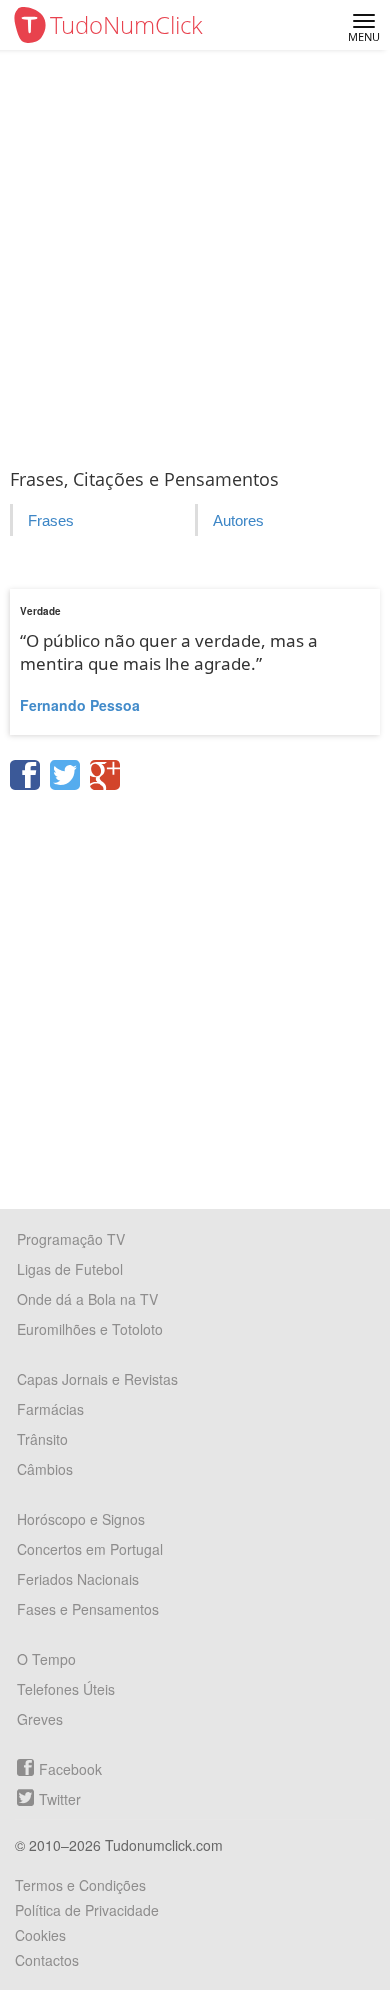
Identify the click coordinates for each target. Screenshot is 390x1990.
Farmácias (50, 1409)
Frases (51, 520)
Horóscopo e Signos (81, 1519)
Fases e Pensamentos (88, 1609)
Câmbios (45, 1469)
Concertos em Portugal (90, 1549)
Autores (238, 520)
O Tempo (46, 1659)
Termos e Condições (80, 1885)
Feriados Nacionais (78, 1579)
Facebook (70, 1769)
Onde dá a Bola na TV (87, 1299)
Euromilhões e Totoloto (90, 1329)
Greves (40, 1719)
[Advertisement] (195, 255)
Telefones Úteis (66, 1689)
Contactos (47, 1960)
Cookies (40, 1935)
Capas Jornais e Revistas (97, 1379)
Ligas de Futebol (70, 1269)
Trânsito (42, 1439)
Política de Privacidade (87, 1910)
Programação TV (71, 1239)
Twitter (60, 1799)
